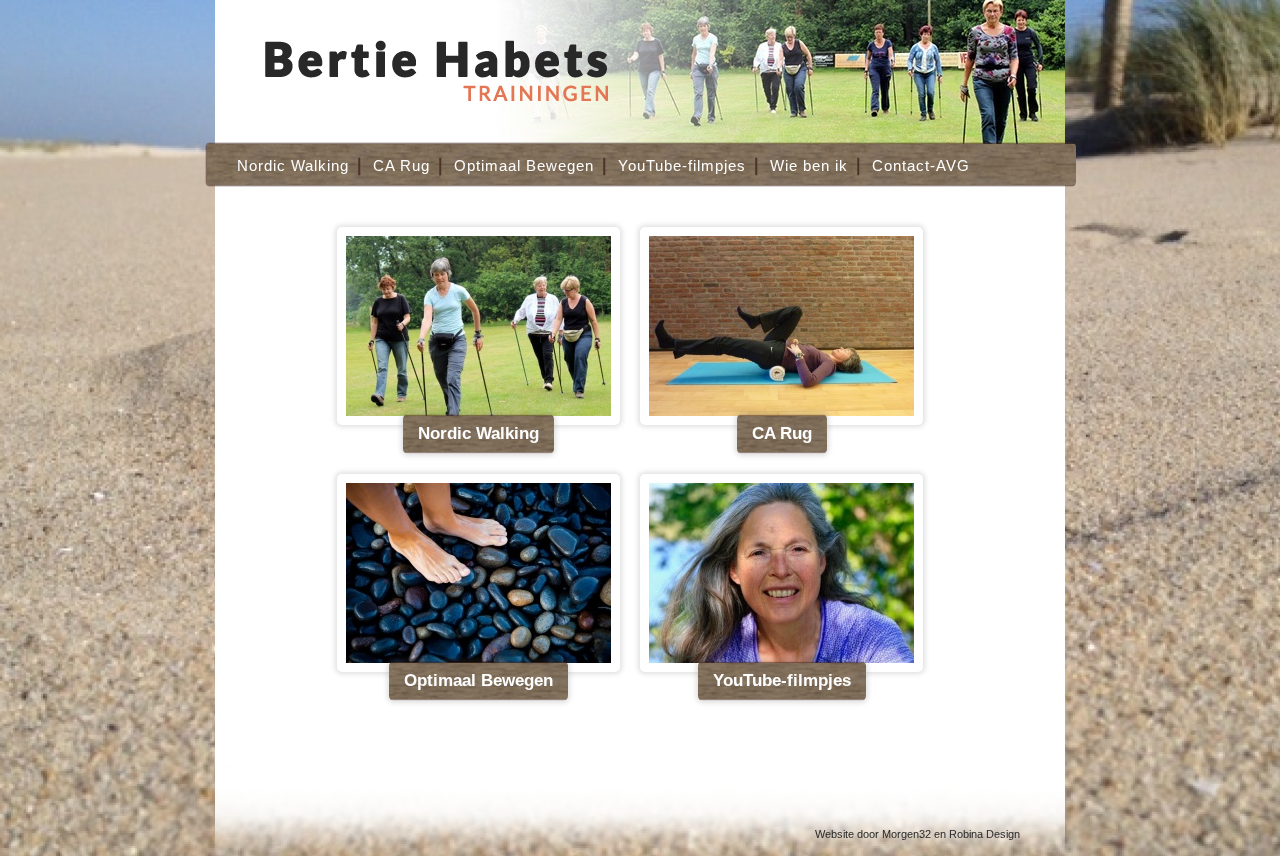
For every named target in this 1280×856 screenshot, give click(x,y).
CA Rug (401, 165)
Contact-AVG (921, 165)
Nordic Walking (293, 165)
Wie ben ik (809, 165)
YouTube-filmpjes (682, 165)
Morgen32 (906, 834)
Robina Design (984, 834)
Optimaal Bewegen (524, 165)
